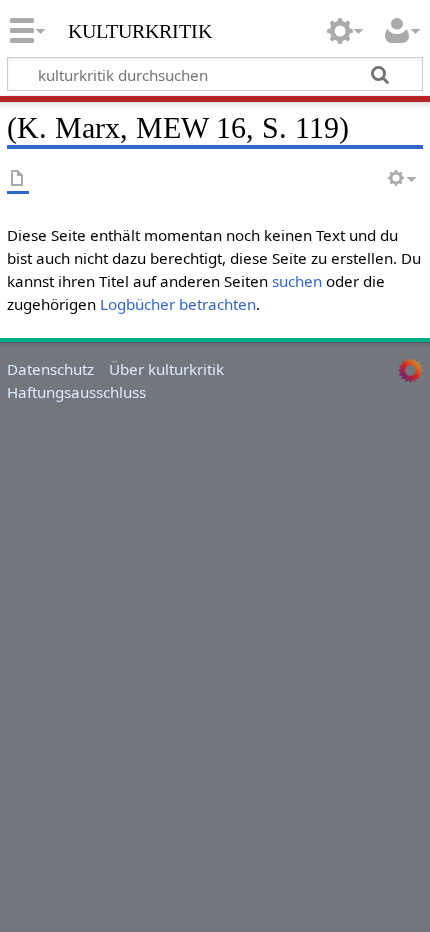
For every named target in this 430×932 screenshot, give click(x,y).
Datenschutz (50, 369)
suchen (297, 281)
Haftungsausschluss (76, 392)
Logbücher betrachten (178, 304)
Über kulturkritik (166, 369)
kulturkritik (140, 29)
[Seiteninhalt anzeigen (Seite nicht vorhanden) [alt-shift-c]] (18, 179)
